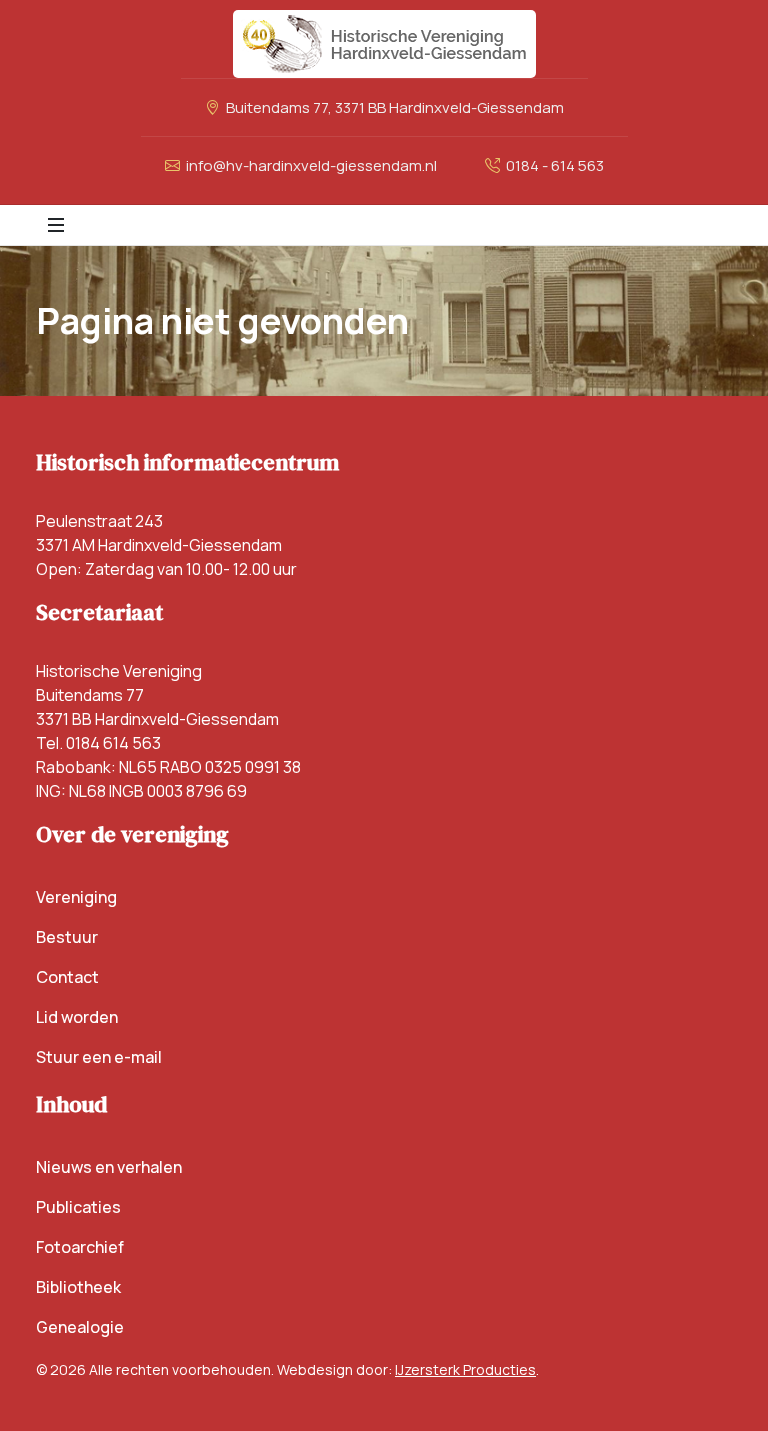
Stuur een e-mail (99, 1057)
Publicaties (78, 1207)
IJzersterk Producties (465, 1369)
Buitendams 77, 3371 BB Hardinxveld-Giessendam (393, 107)
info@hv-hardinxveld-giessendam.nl (310, 165)
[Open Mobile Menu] (56, 225)
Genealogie (80, 1327)
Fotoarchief (80, 1247)
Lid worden (77, 1017)
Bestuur (67, 937)
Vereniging (76, 897)
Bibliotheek (78, 1287)
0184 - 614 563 (553, 165)
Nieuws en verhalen (109, 1167)
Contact (67, 977)
